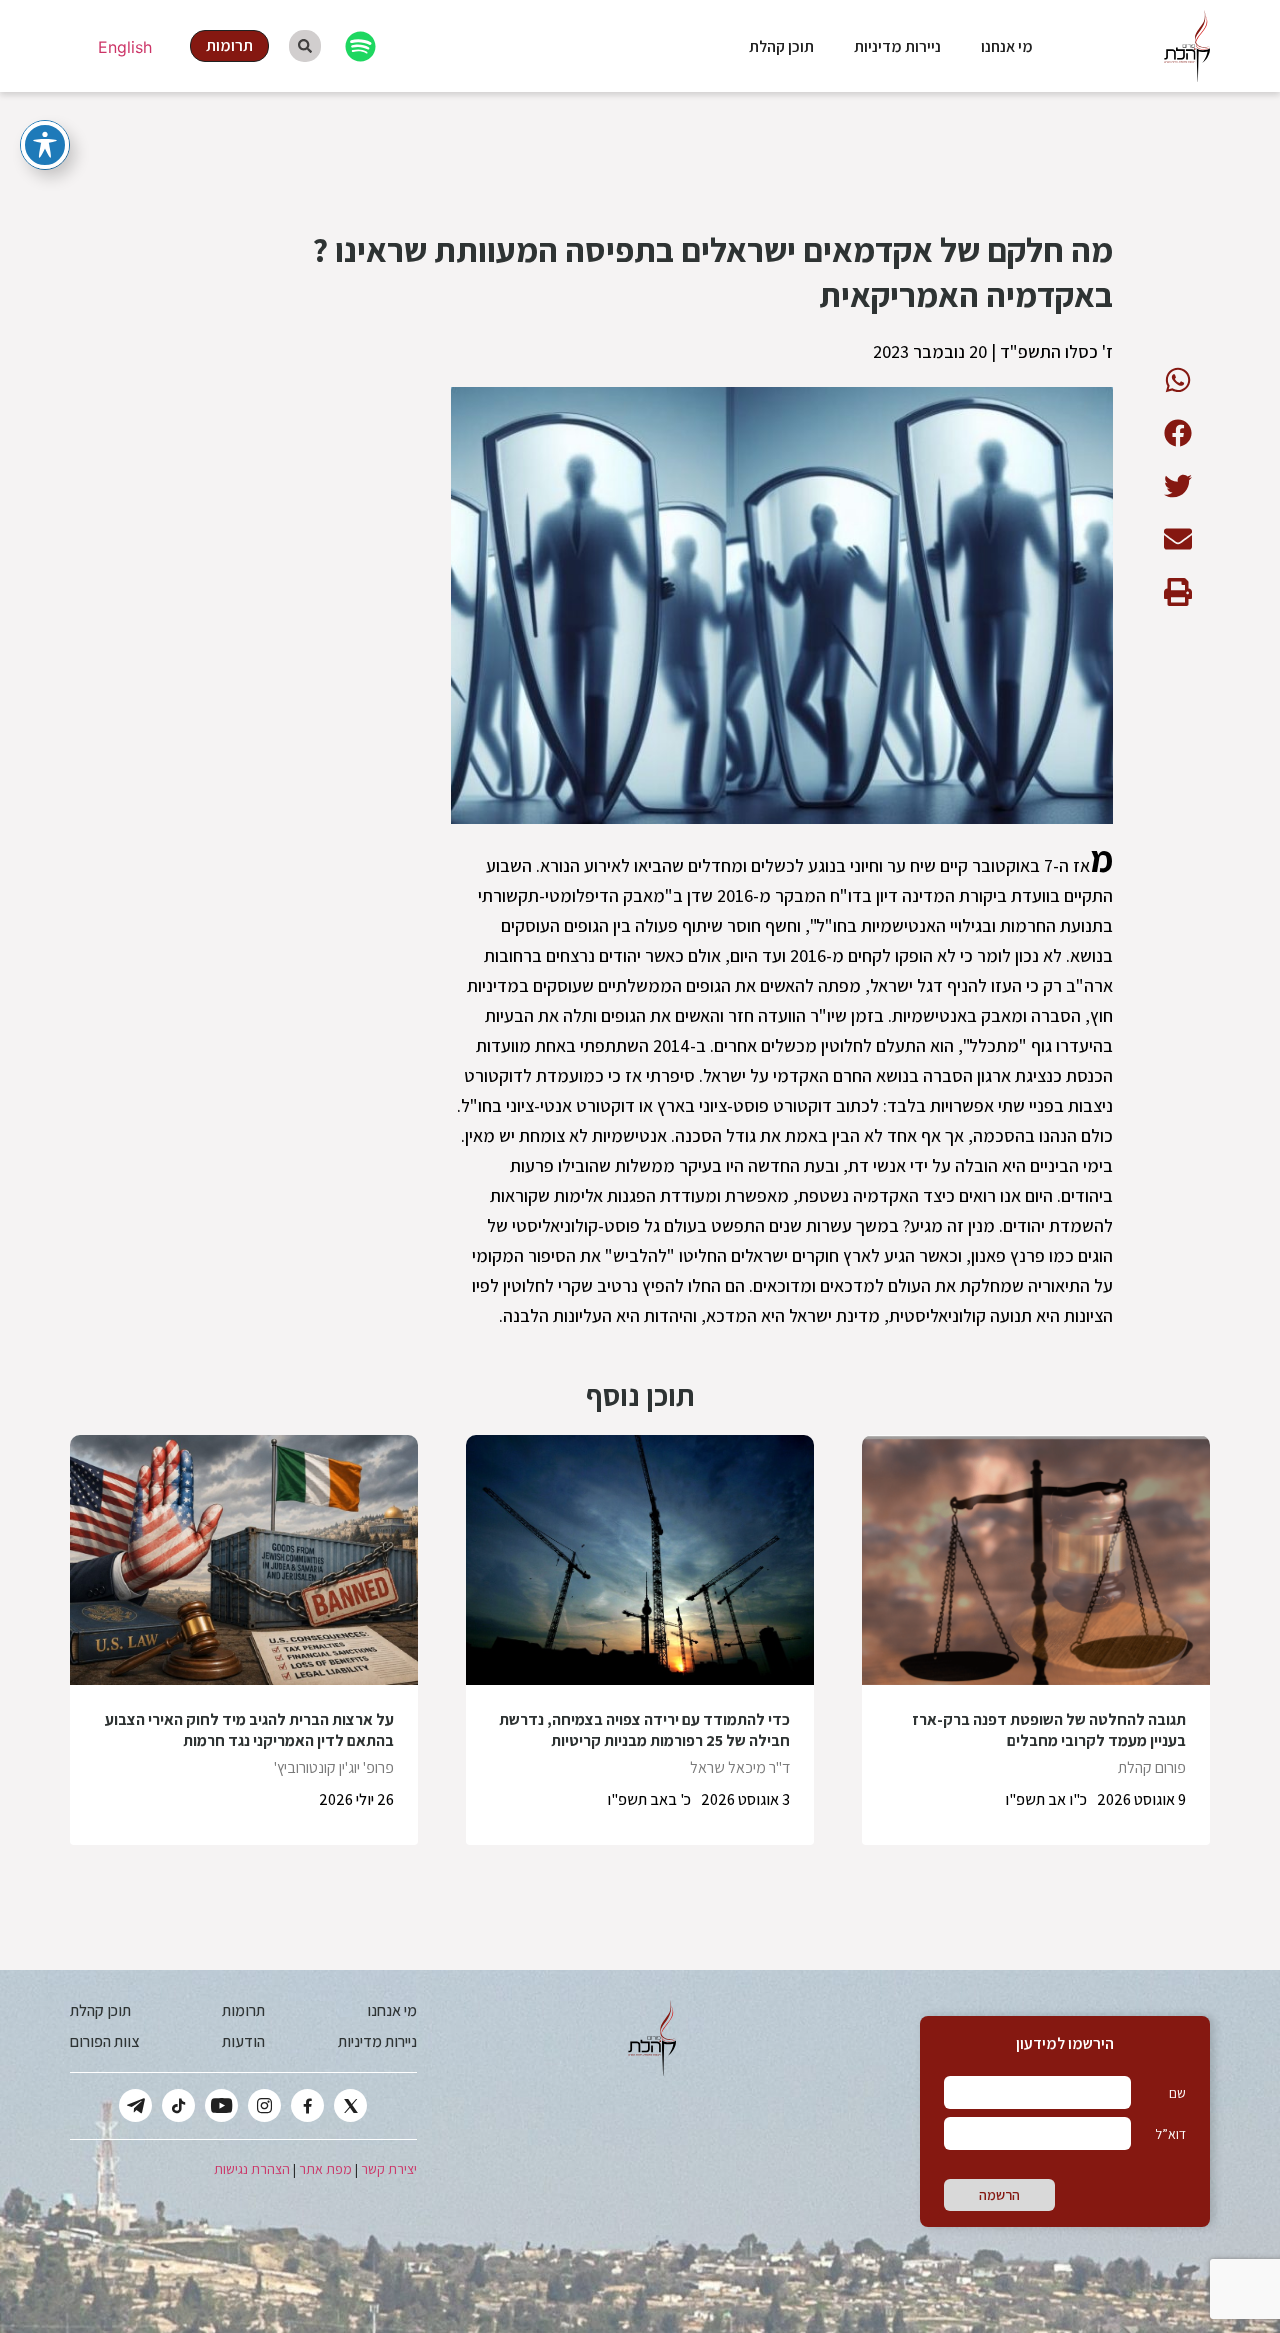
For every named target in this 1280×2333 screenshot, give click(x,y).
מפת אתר (325, 2169)
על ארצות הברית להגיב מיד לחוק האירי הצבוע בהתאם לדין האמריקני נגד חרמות (249, 1730)
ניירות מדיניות (897, 46)
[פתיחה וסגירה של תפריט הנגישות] (45, 145)
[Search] (305, 46)
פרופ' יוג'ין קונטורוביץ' (334, 1767)
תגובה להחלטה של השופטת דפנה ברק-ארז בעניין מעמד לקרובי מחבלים (1049, 1730)
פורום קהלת (1152, 1767)
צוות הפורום (104, 2041)
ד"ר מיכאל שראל (740, 1767)
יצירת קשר (389, 2169)
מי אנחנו (1007, 46)
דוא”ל (1170, 2134)
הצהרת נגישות (252, 2169)
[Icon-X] (350, 2105)
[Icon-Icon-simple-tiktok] (178, 2105)
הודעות (243, 2041)
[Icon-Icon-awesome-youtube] (221, 2105)
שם (1177, 2093)
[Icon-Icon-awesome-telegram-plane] (135, 2105)
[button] (1177, 379)
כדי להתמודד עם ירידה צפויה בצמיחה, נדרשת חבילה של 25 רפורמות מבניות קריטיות (644, 1730)
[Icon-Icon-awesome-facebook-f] (307, 2105)
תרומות (243, 2010)
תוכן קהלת (781, 46)
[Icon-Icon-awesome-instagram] (264, 2105)
